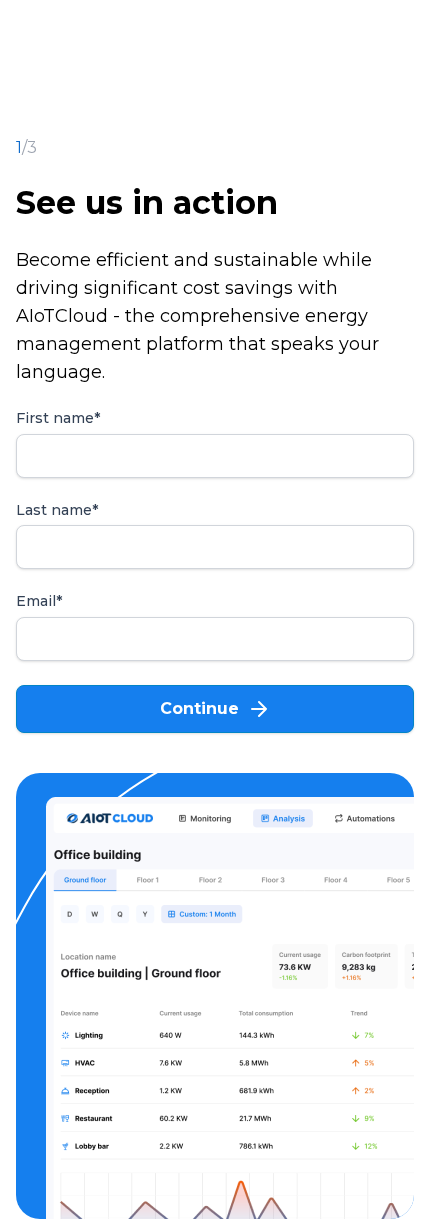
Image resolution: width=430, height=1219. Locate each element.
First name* (58, 418)
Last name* (57, 510)
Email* (39, 601)
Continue (199, 708)
